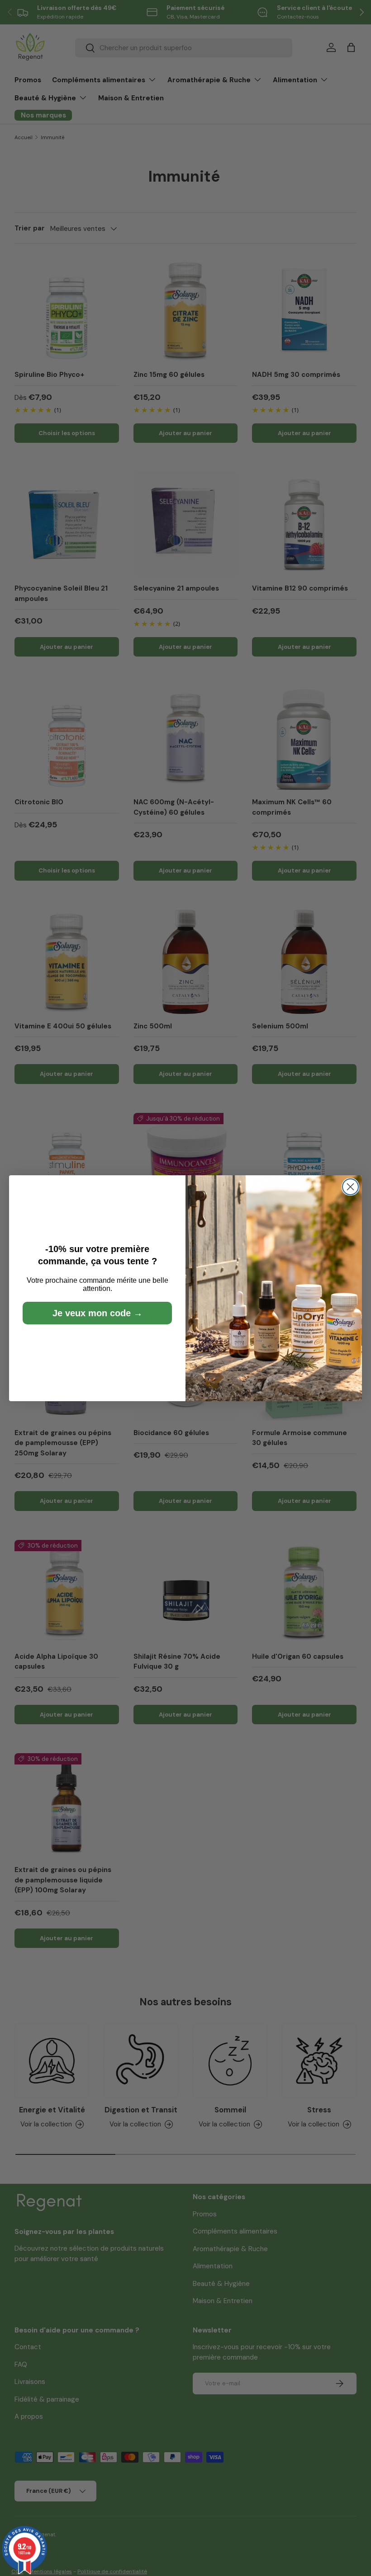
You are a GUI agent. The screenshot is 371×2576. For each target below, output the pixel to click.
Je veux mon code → (98, 1313)
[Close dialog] (350, 1187)
